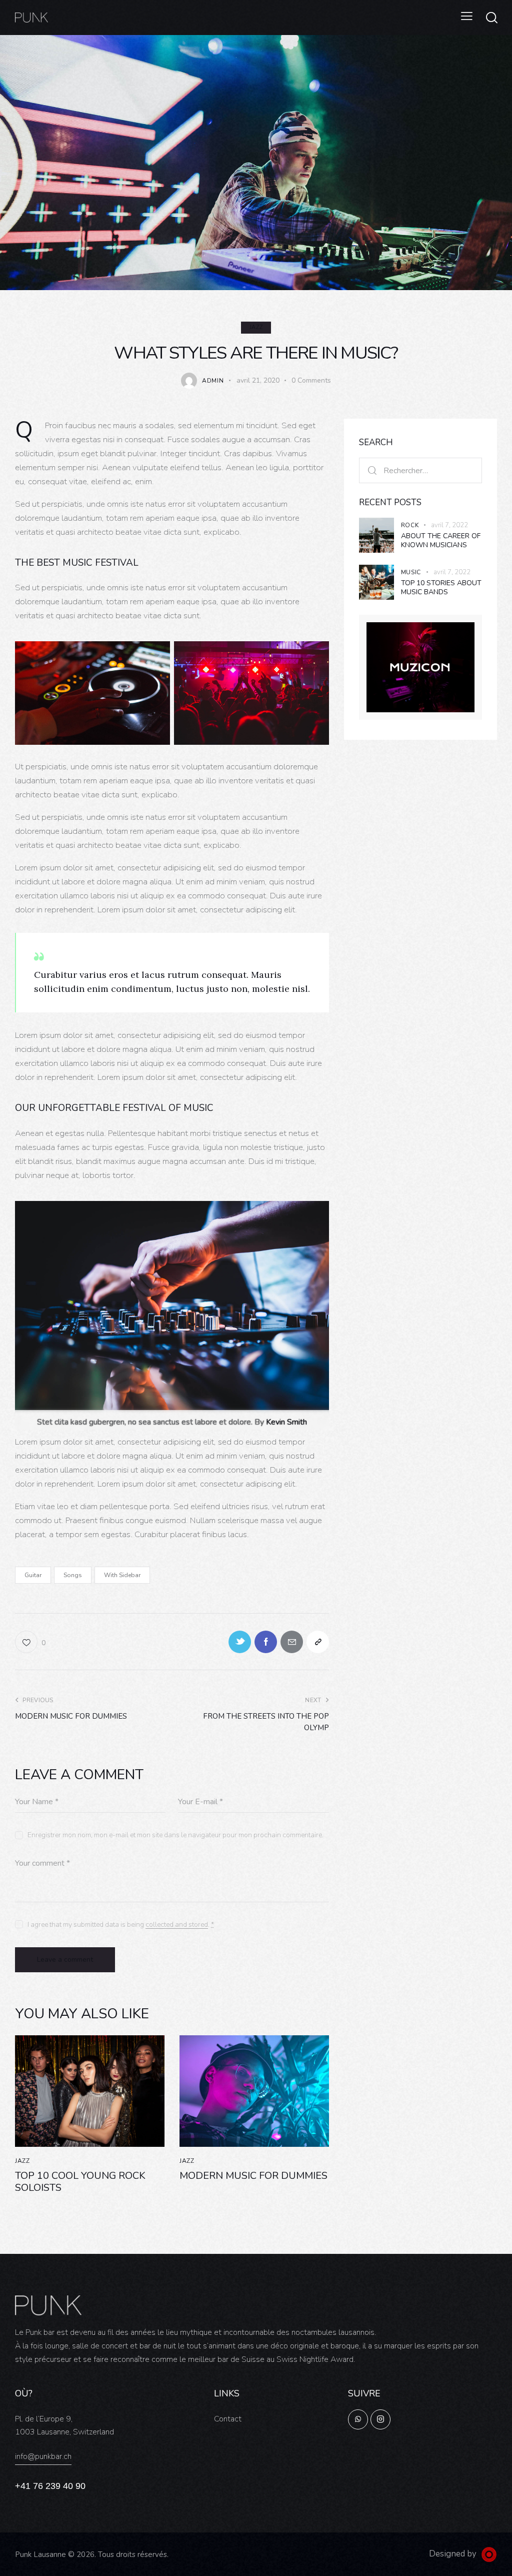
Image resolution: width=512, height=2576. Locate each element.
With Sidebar (122, 1575)
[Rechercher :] (420, 470)
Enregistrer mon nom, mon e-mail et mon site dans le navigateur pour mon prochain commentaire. (175, 1835)
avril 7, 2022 (449, 525)
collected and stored (177, 1925)
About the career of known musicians (441, 540)
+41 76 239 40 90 (50, 2486)
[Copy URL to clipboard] (318, 1642)
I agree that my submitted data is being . (121, 1924)
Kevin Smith (286, 1422)
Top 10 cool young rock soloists (80, 2182)
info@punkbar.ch (43, 2456)
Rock (410, 525)
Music (411, 572)
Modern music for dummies (253, 2176)
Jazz (256, 327)
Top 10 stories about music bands (441, 587)
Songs (73, 1575)
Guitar (33, 1575)
